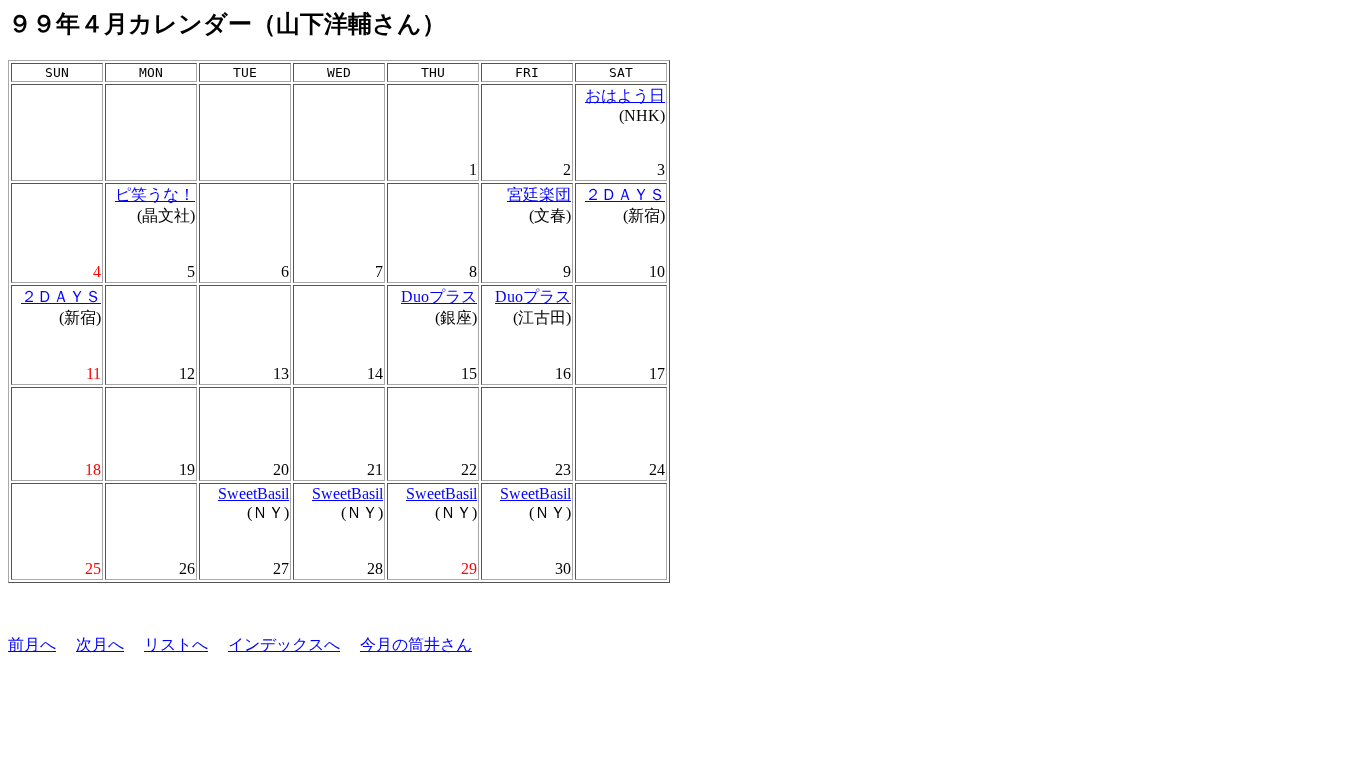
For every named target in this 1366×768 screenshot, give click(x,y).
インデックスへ (284, 644)
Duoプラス (439, 296)
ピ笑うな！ (155, 194)
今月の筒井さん (416, 644)
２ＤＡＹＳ (625, 194)
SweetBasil (253, 493)
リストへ (176, 644)
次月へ (100, 644)
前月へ (32, 644)
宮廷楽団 (539, 194)
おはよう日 (625, 95)
